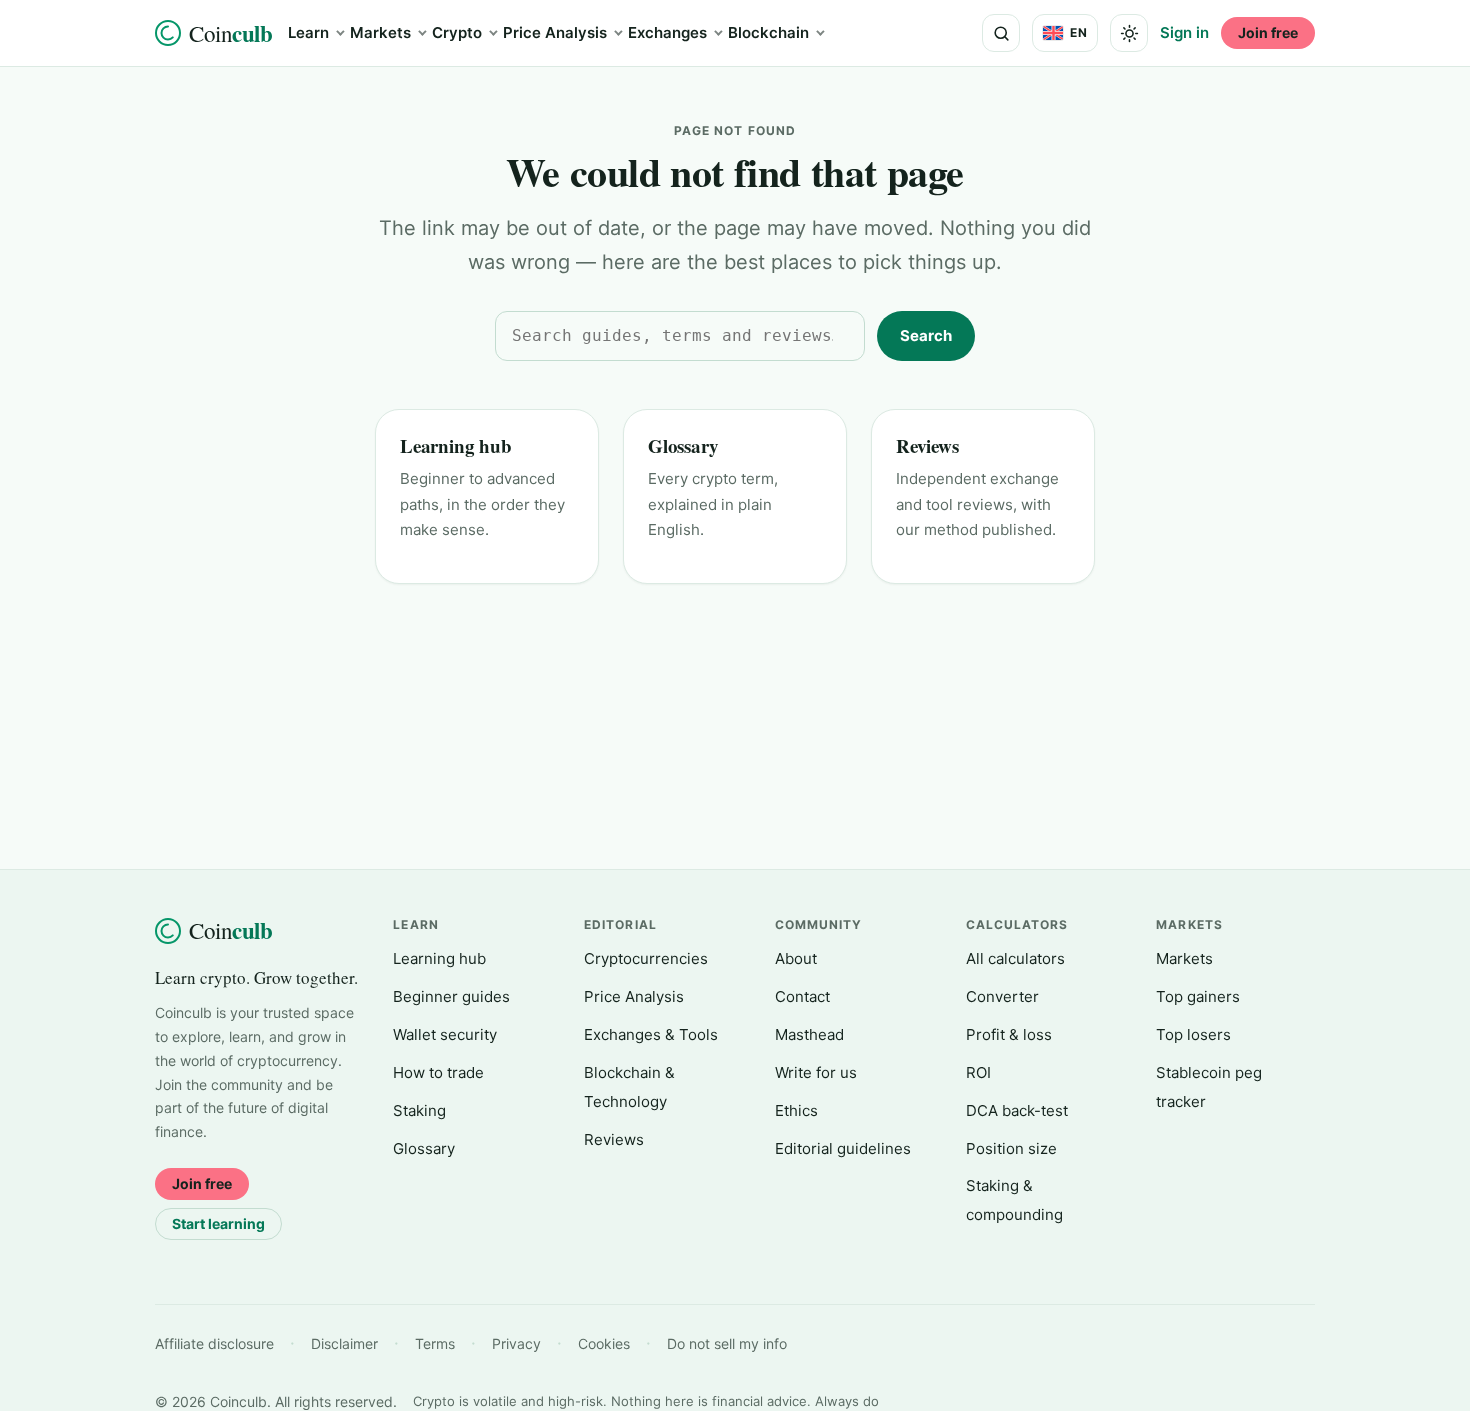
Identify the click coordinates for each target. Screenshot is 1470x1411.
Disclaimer (344, 1343)
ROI (978, 1072)
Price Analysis (555, 32)
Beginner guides (451, 996)
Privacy (516, 1343)
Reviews (927, 445)
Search (926, 335)
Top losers (1193, 1034)
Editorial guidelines (843, 1148)
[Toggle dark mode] (1129, 33)
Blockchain (768, 32)
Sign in (1184, 32)
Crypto (457, 32)
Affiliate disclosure (214, 1343)
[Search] (1001, 33)
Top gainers (1198, 996)
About (796, 958)
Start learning (218, 1223)
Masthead (809, 1034)
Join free (1268, 32)
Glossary (683, 445)
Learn (308, 32)
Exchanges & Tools (651, 1034)
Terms (435, 1343)
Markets (380, 32)
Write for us (816, 1072)
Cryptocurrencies (646, 958)
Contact (802, 996)
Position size (1011, 1148)
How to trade (438, 1072)
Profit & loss (1009, 1034)
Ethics (796, 1110)
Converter (1002, 996)
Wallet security (445, 1034)
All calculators (1015, 958)
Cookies (604, 1343)
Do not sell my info (727, 1343)
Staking (419, 1110)
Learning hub (456, 445)
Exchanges (667, 32)
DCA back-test (1017, 1110)
